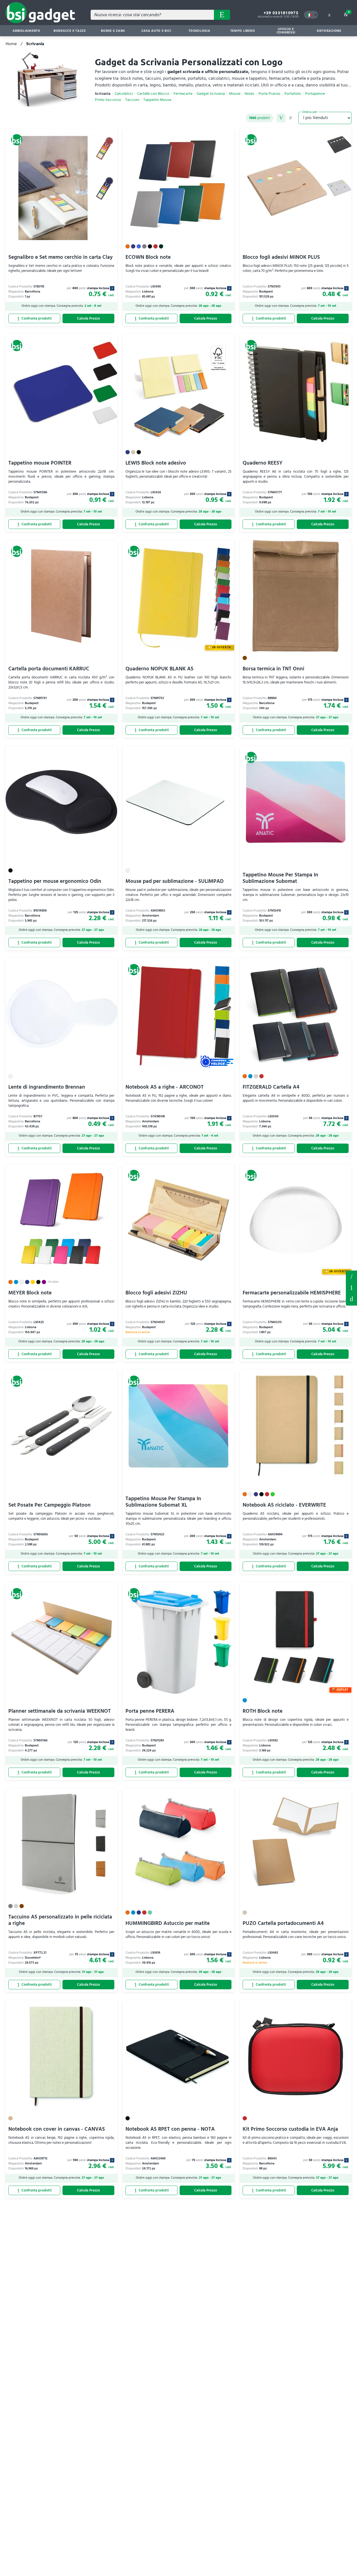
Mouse (235, 94)
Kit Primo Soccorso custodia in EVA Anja (290, 2129)
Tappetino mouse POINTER (40, 463)
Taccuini (132, 100)
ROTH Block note (263, 1711)
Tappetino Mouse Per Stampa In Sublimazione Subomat (280, 878)
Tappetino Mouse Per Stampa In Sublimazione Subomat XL (163, 1502)
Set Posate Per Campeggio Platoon (50, 1505)
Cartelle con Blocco (153, 94)
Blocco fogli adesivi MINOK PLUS (281, 257)
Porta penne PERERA (150, 1711)
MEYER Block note (30, 1293)
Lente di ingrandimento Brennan (47, 1087)
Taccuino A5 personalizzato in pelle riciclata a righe (60, 1920)
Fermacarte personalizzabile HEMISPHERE (292, 1293)
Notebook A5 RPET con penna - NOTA (170, 2129)
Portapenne (315, 94)
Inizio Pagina (351, 1299)
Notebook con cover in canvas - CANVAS (57, 2129)
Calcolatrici (124, 94)
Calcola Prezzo (88, 318)
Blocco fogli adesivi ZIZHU (156, 1293)
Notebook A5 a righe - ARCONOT (165, 1087)
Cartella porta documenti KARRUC (49, 669)
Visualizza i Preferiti (351, 1276)
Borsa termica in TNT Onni (273, 669)
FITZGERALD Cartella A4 (271, 1087)
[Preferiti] (110, 136)
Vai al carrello (349, 12)
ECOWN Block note (148, 257)
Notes (249, 94)
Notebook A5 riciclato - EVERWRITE (284, 1505)
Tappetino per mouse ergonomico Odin (55, 881)
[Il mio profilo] (329, 15)
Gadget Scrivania (211, 94)
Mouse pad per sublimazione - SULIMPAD (175, 881)
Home (11, 44)
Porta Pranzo (269, 94)
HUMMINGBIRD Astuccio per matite (168, 1923)
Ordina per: (310, 112)
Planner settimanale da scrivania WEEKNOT (60, 1711)
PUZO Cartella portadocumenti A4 (283, 1923)
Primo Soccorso (108, 100)
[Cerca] (222, 15)
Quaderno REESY (263, 463)
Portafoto (293, 94)
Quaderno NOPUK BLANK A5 (160, 669)
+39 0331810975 (281, 13)
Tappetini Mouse (157, 100)
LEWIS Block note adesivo (156, 463)
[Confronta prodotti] (34, 318)
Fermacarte (183, 94)
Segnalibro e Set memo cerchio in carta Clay (61, 257)
